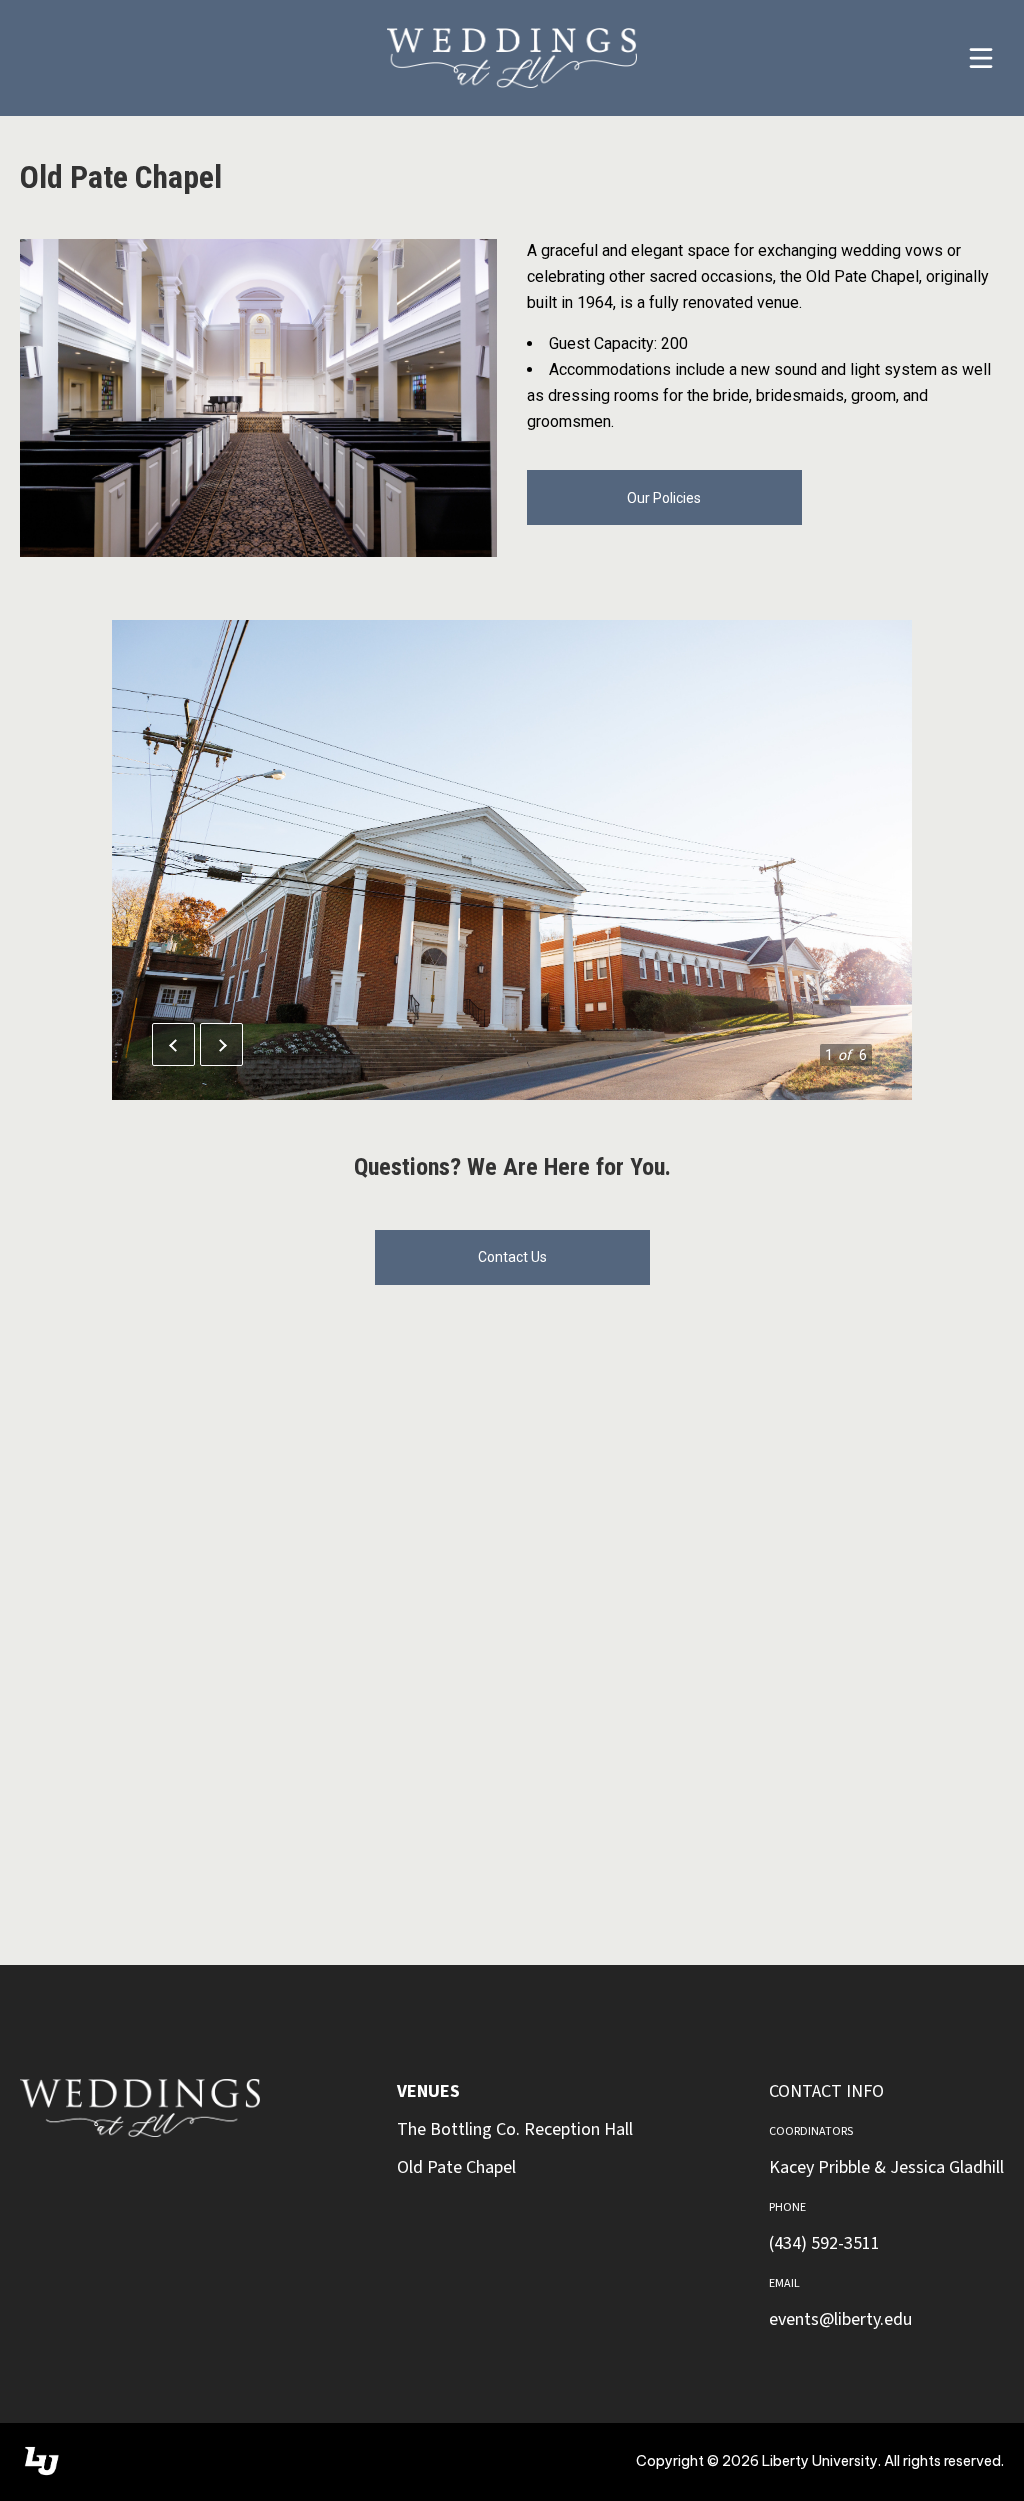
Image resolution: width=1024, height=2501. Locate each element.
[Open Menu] (981, 58)
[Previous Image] (173, 1044)
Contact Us (512, 1257)
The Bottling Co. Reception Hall (515, 2129)
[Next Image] (221, 1044)
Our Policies (664, 498)
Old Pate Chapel (456, 2167)
